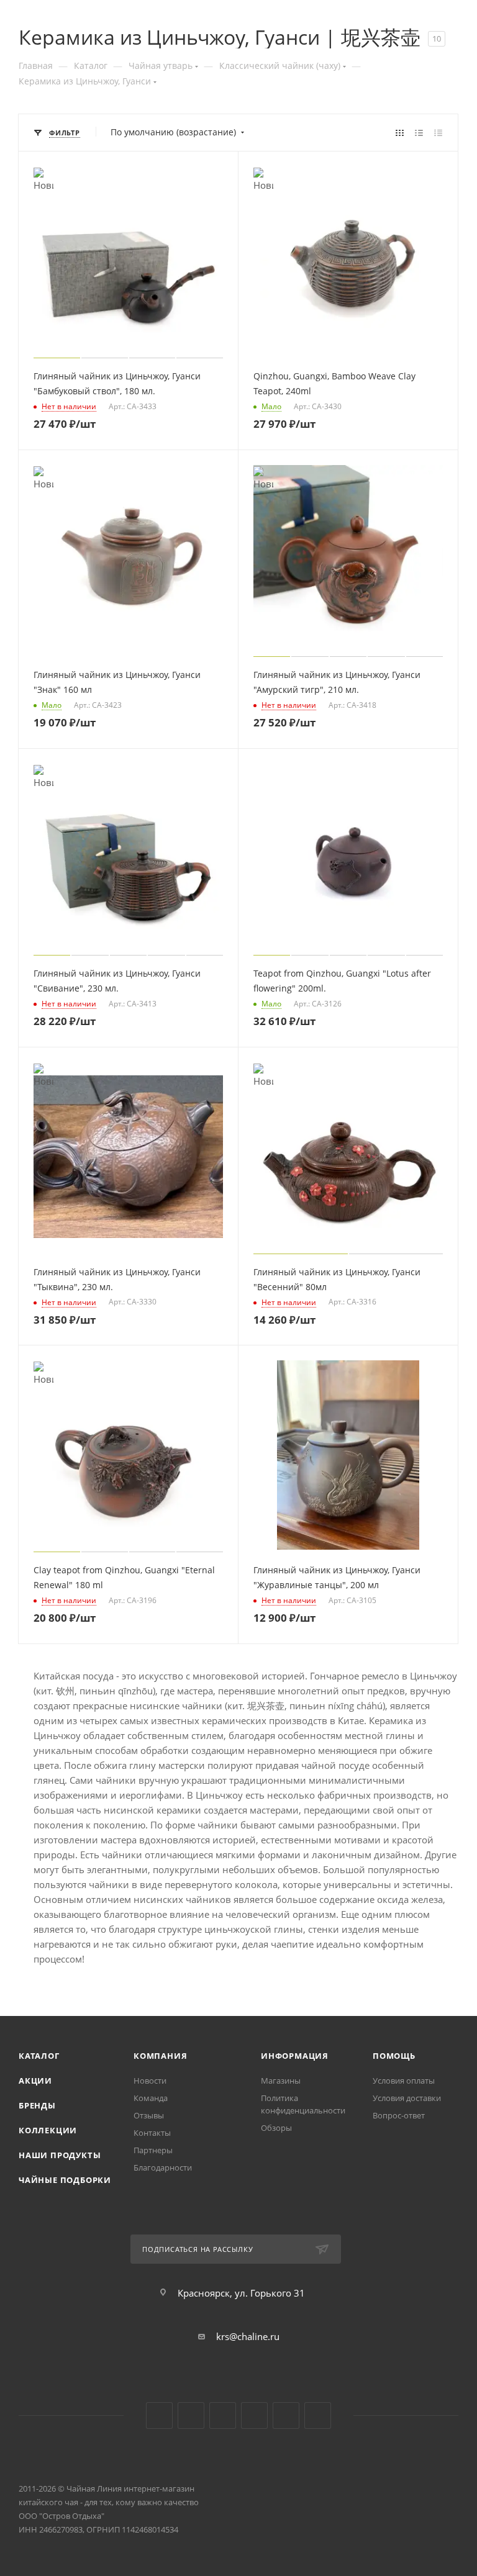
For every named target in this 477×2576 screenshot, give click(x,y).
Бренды (37, 2105)
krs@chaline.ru (248, 2336)
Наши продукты (60, 2155)
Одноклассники (223, 2416)
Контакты (152, 2133)
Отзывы (149, 2115)
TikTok (286, 2416)
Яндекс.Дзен (254, 2416)
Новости (150, 2081)
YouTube (191, 2416)
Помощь (394, 2056)
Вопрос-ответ (399, 2115)
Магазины (281, 2081)
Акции (35, 2081)
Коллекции (48, 2130)
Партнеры (153, 2150)
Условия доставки (407, 2098)
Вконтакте (159, 2416)
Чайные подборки (65, 2180)
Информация (295, 2056)
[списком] (419, 132)
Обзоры (276, 2128)
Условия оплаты (404, 2081)
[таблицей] (438, 132)
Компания (160, 2056)
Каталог (39, 2056)
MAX (318, 2416)
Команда (151, 2098)
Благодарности (163, 2167)
